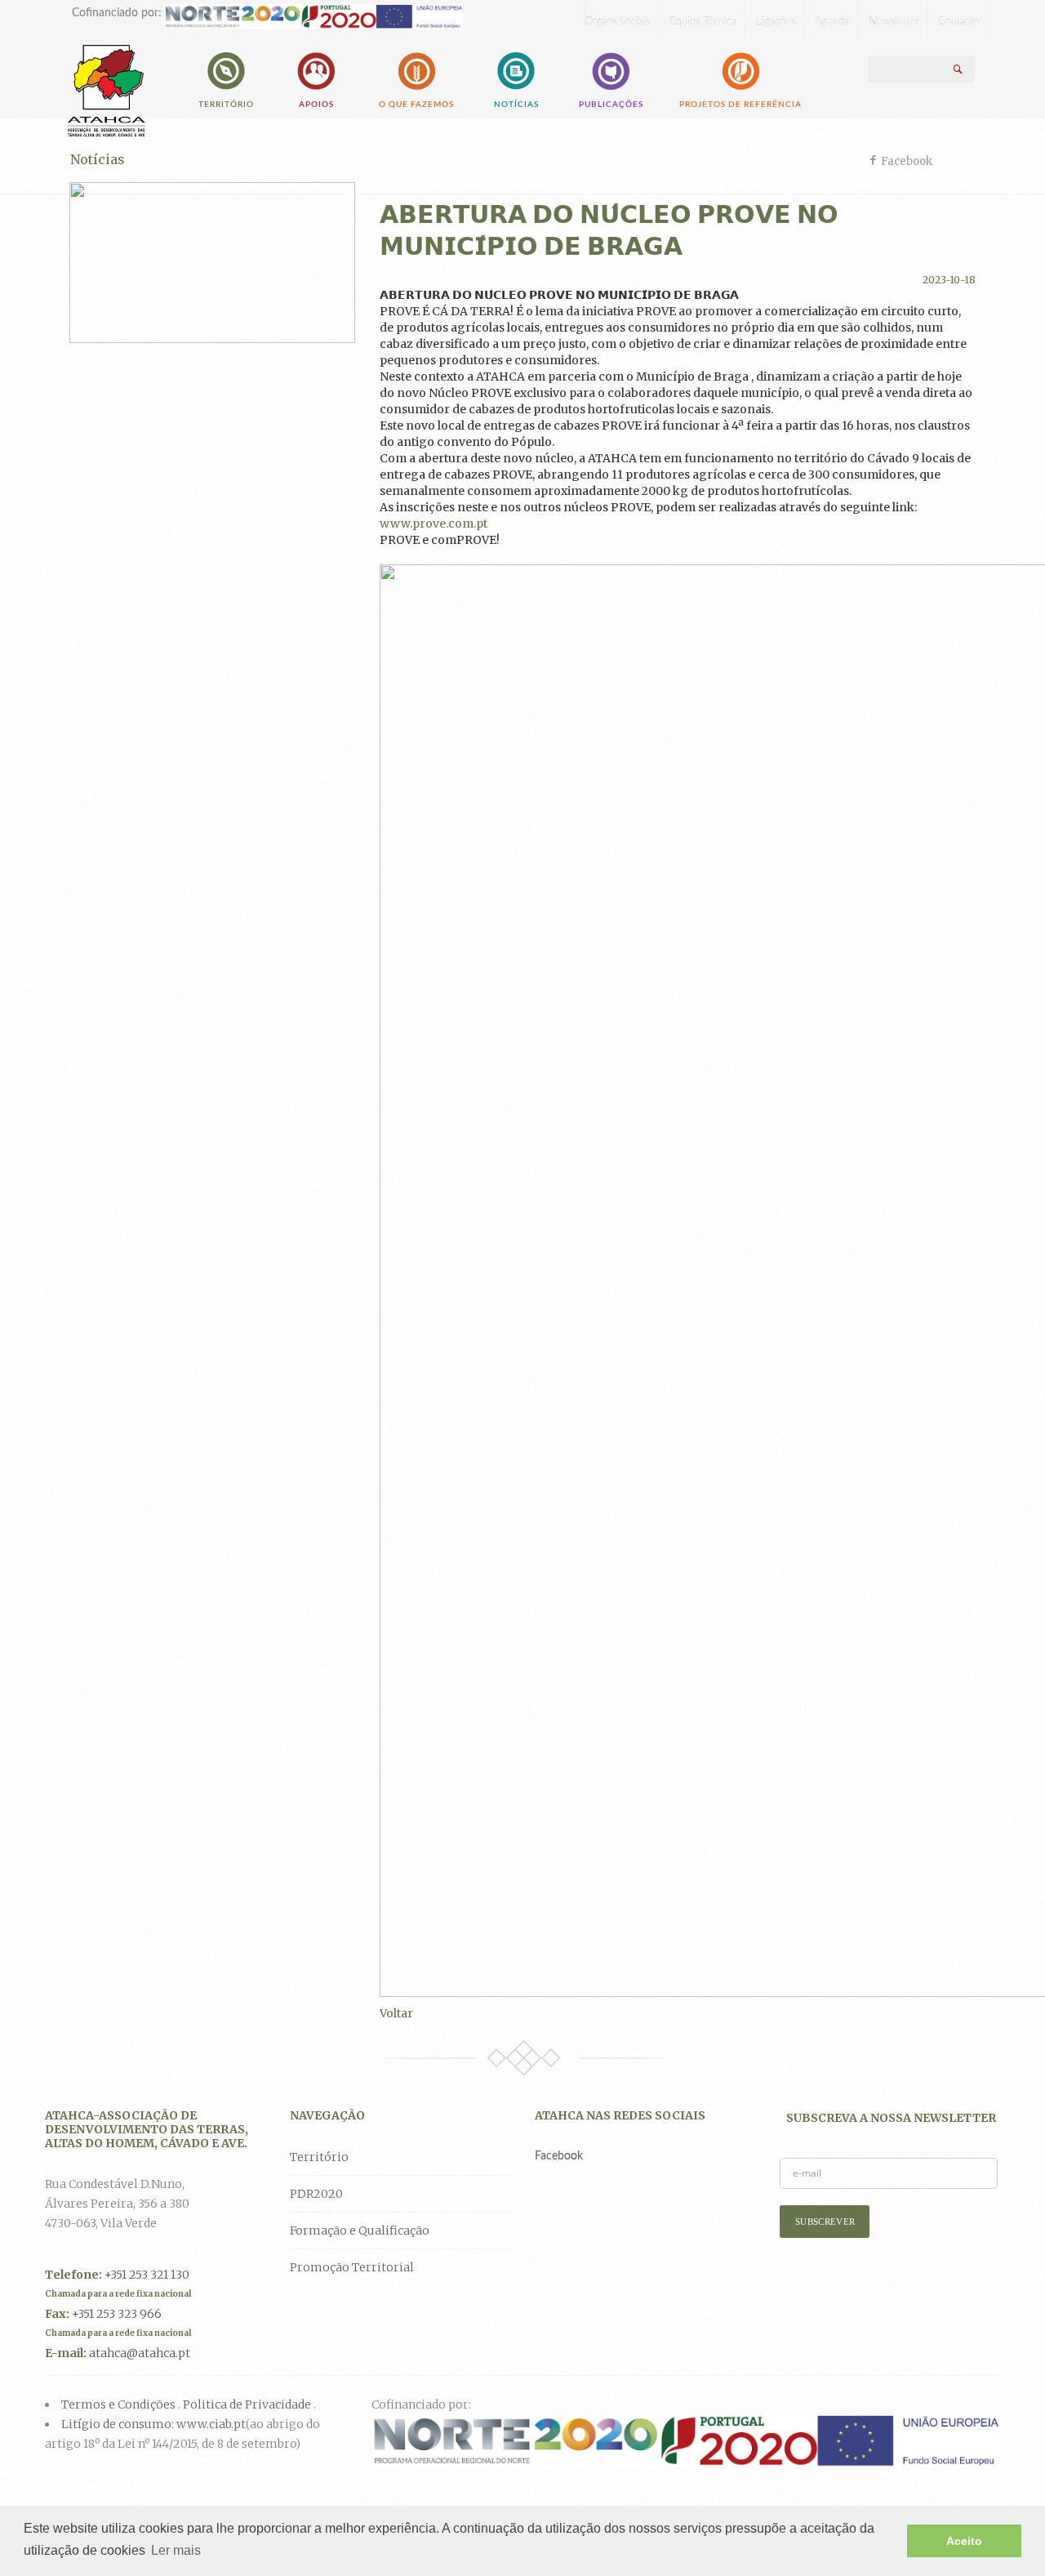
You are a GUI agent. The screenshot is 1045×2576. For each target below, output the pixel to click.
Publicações (611, 105)
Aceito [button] (964, 2541)
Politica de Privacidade (247, 2404)
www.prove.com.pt (434, 524)
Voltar (396, 2013)
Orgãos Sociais (617, 22)
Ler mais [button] (176, 2550)
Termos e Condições (118, 2404)
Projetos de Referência (740, 105)
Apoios (316, 105)
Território (226, 105)
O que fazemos (416, 105)
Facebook (907, 161)
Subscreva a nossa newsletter (891, 2118)
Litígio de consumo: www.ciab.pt (153, 2424)
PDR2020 (316, 2194)
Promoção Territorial (352, 2267)
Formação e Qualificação (360, 2231)
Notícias (516, 105)
